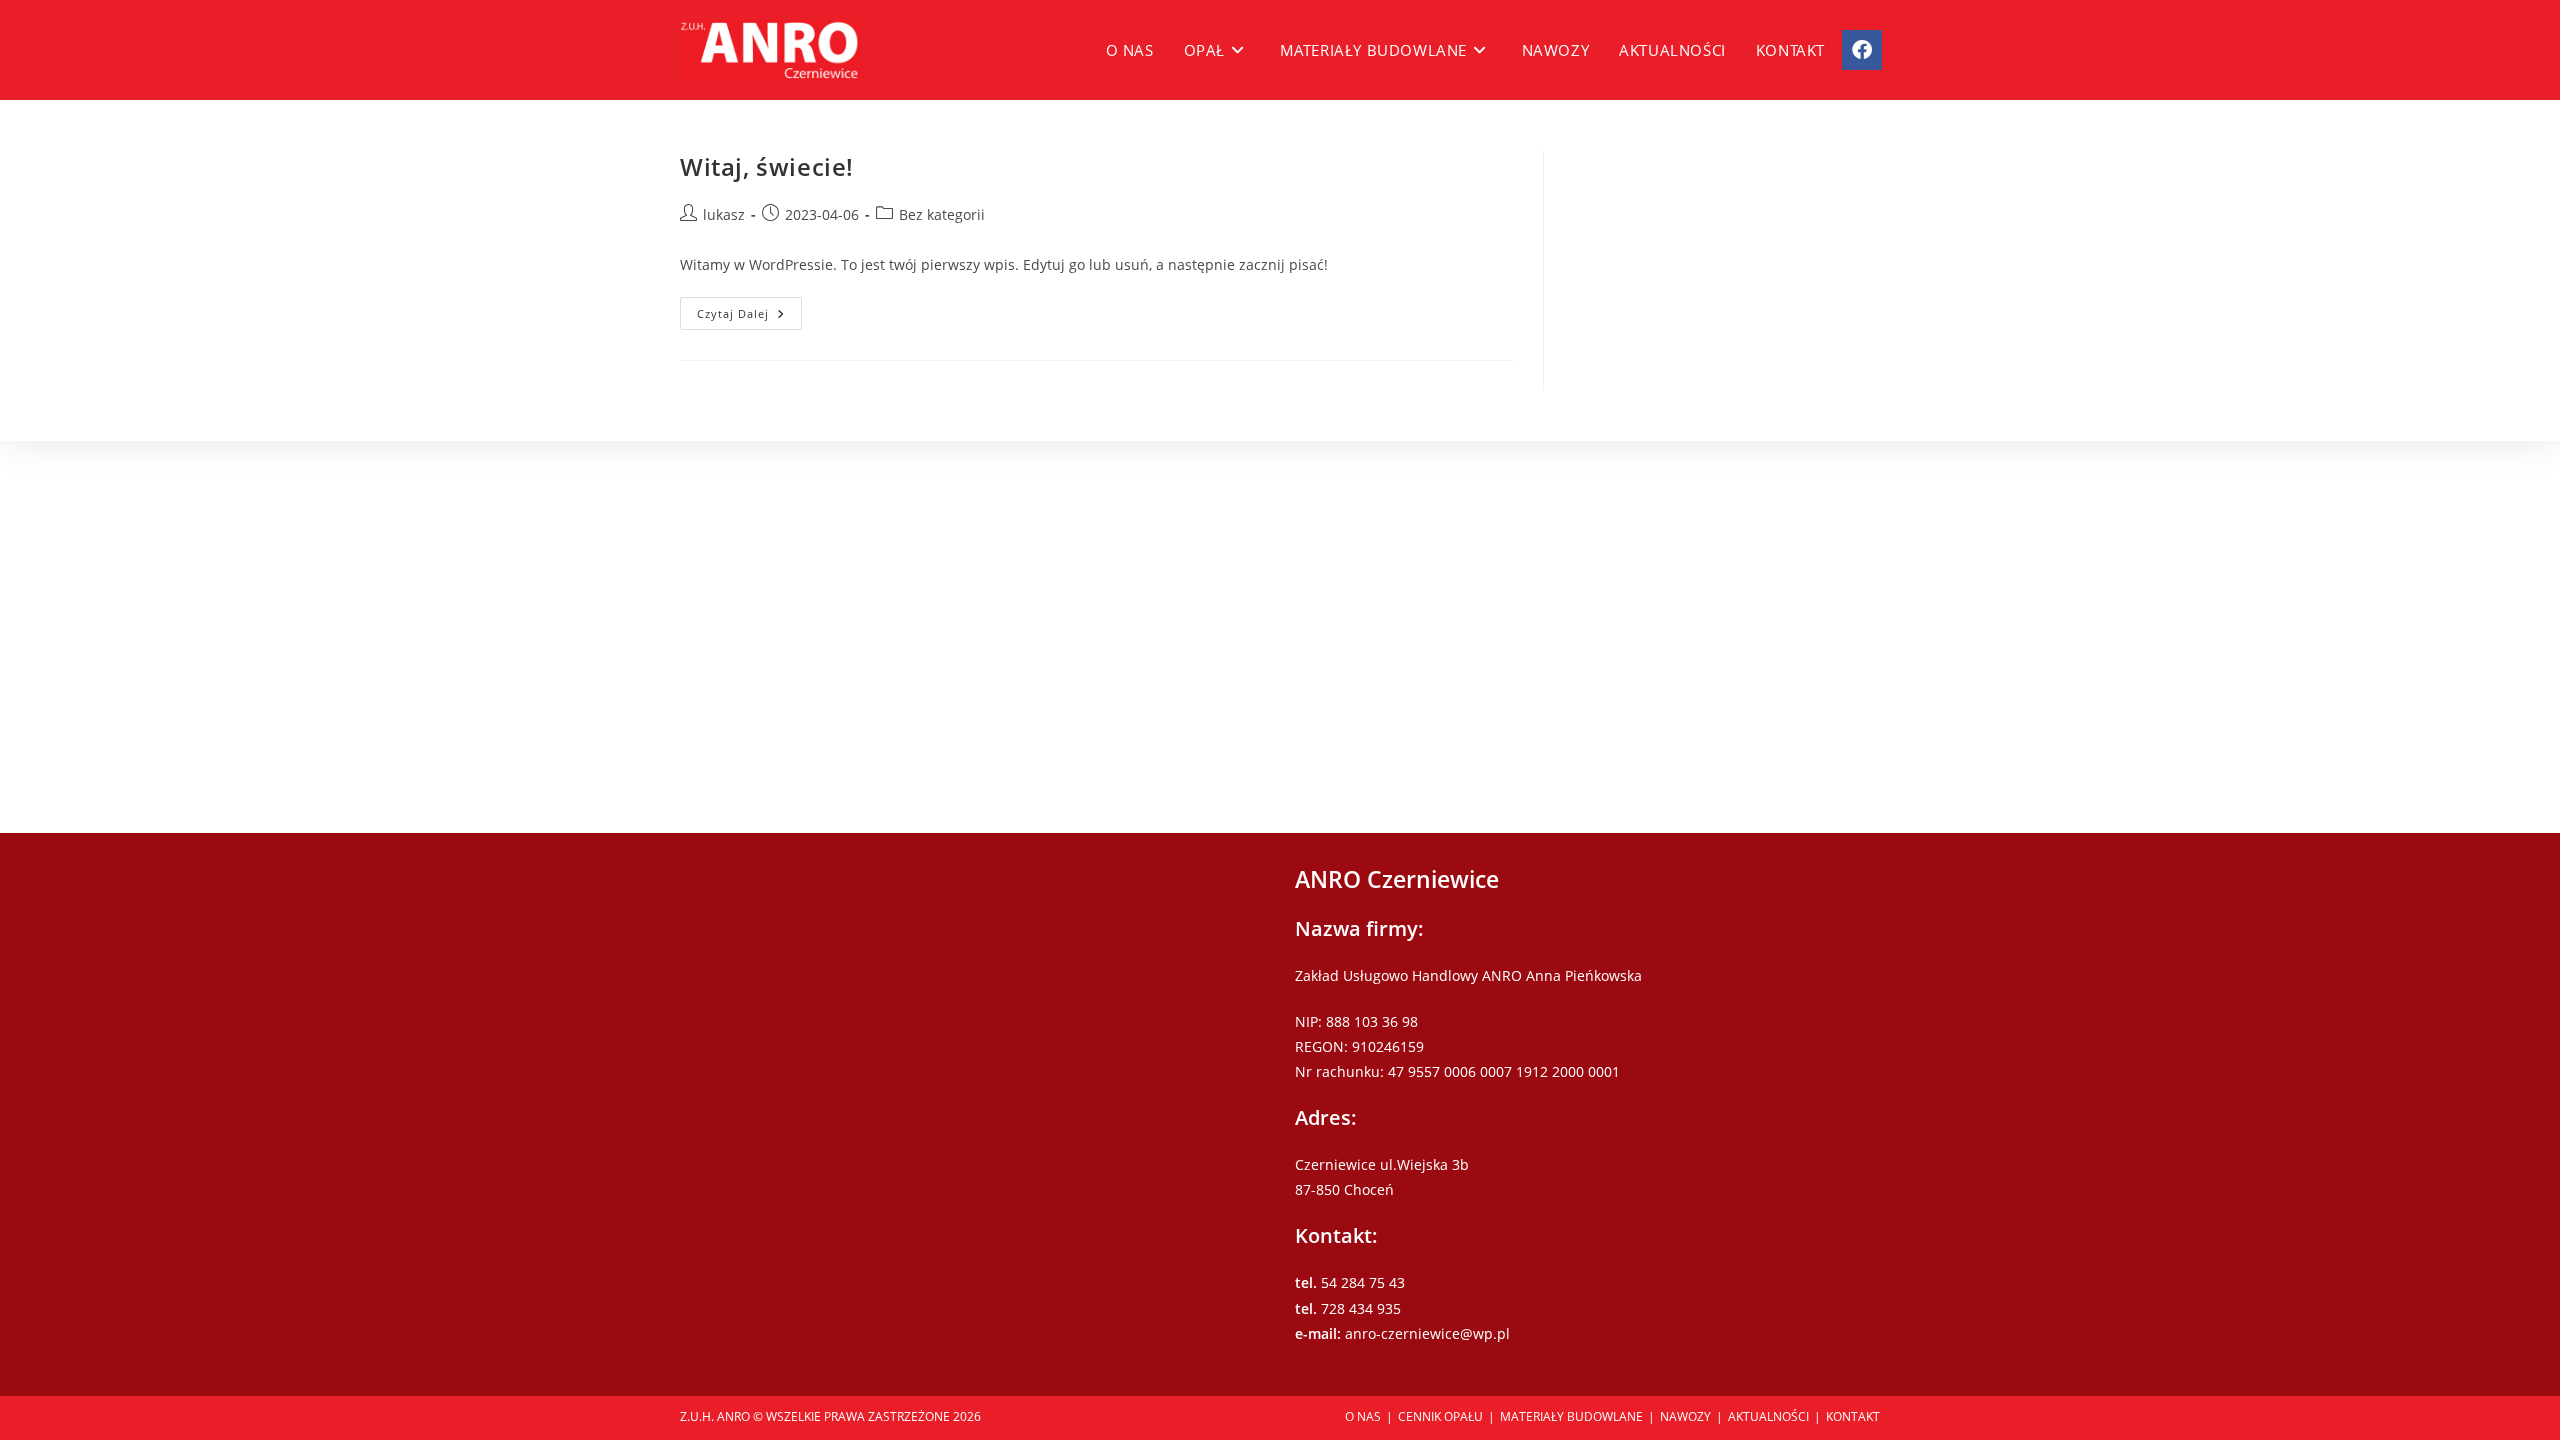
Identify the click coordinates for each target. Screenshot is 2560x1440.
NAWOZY (1685, 1416)
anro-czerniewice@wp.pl (1427, 1333)
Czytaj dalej (749, 317)
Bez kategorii (942, 214)
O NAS (1363, 1416)
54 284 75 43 (1363, 1282)
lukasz (724, 214)
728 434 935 (1361, 1308)
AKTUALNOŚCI (1768, 1416)
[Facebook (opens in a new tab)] (1862, 50)
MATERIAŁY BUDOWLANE (1571, 1416)
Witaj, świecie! (767, 166)
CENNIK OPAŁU (1440, 1416)
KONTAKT (1853, 1416)
